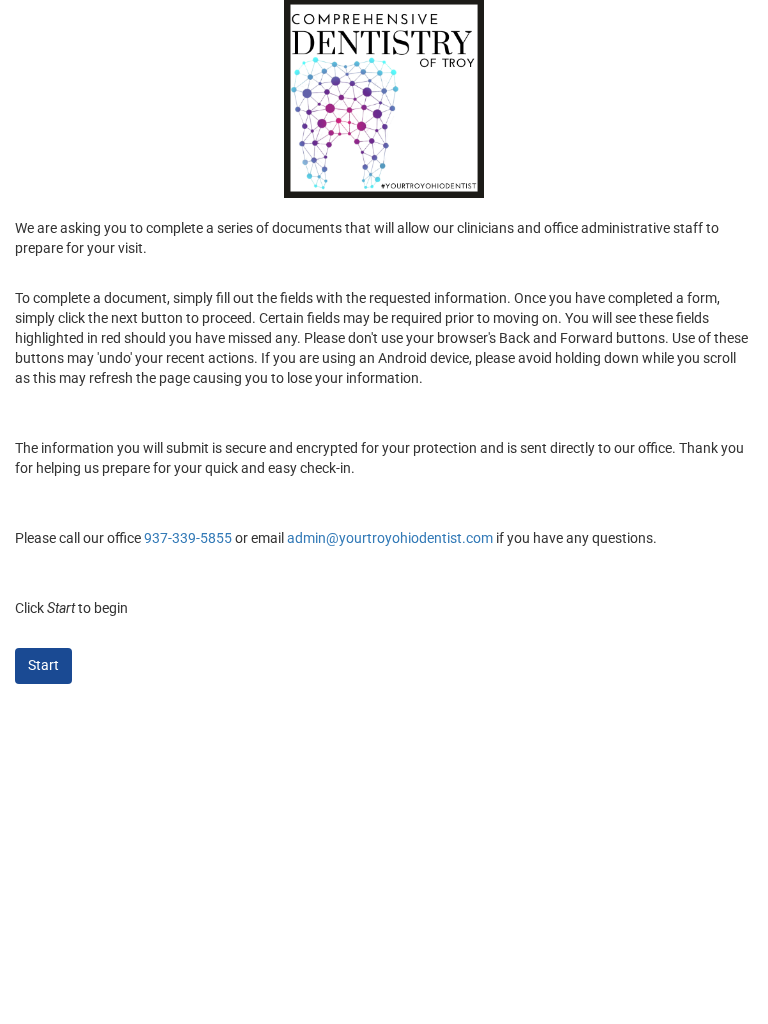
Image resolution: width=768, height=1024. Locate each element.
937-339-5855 (188, 538)
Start (43, 665)
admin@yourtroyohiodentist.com (390, 538)
